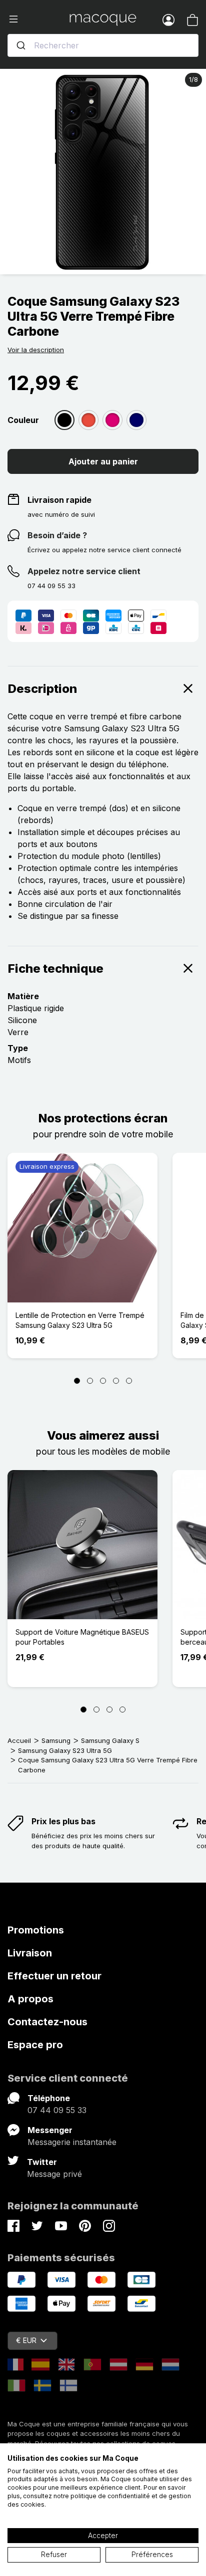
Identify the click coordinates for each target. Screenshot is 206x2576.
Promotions (36, 1930)
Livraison (30, 1953)
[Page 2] (90, 1381)
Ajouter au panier (103, 461)
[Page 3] (103, 1381)
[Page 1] (77, 1381)
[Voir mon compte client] (168, 19)
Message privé (54, 2174)
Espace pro (35, 2045)
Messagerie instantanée (72, 2142)
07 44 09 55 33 (57, 2110)
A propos (30, 1999)
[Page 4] (116, 1381)
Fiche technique (56, 968)
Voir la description (36, 350)
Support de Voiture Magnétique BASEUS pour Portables (82, 1637)
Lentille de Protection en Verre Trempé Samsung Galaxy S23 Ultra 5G (80, 1320)
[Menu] (38, 19)
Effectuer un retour (54, 1976)
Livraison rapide (59, 500)
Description (42, 689)
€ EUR (26, 2340)
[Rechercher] (21, 45)
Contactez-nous (47, 2022)
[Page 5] (129, 1381)
